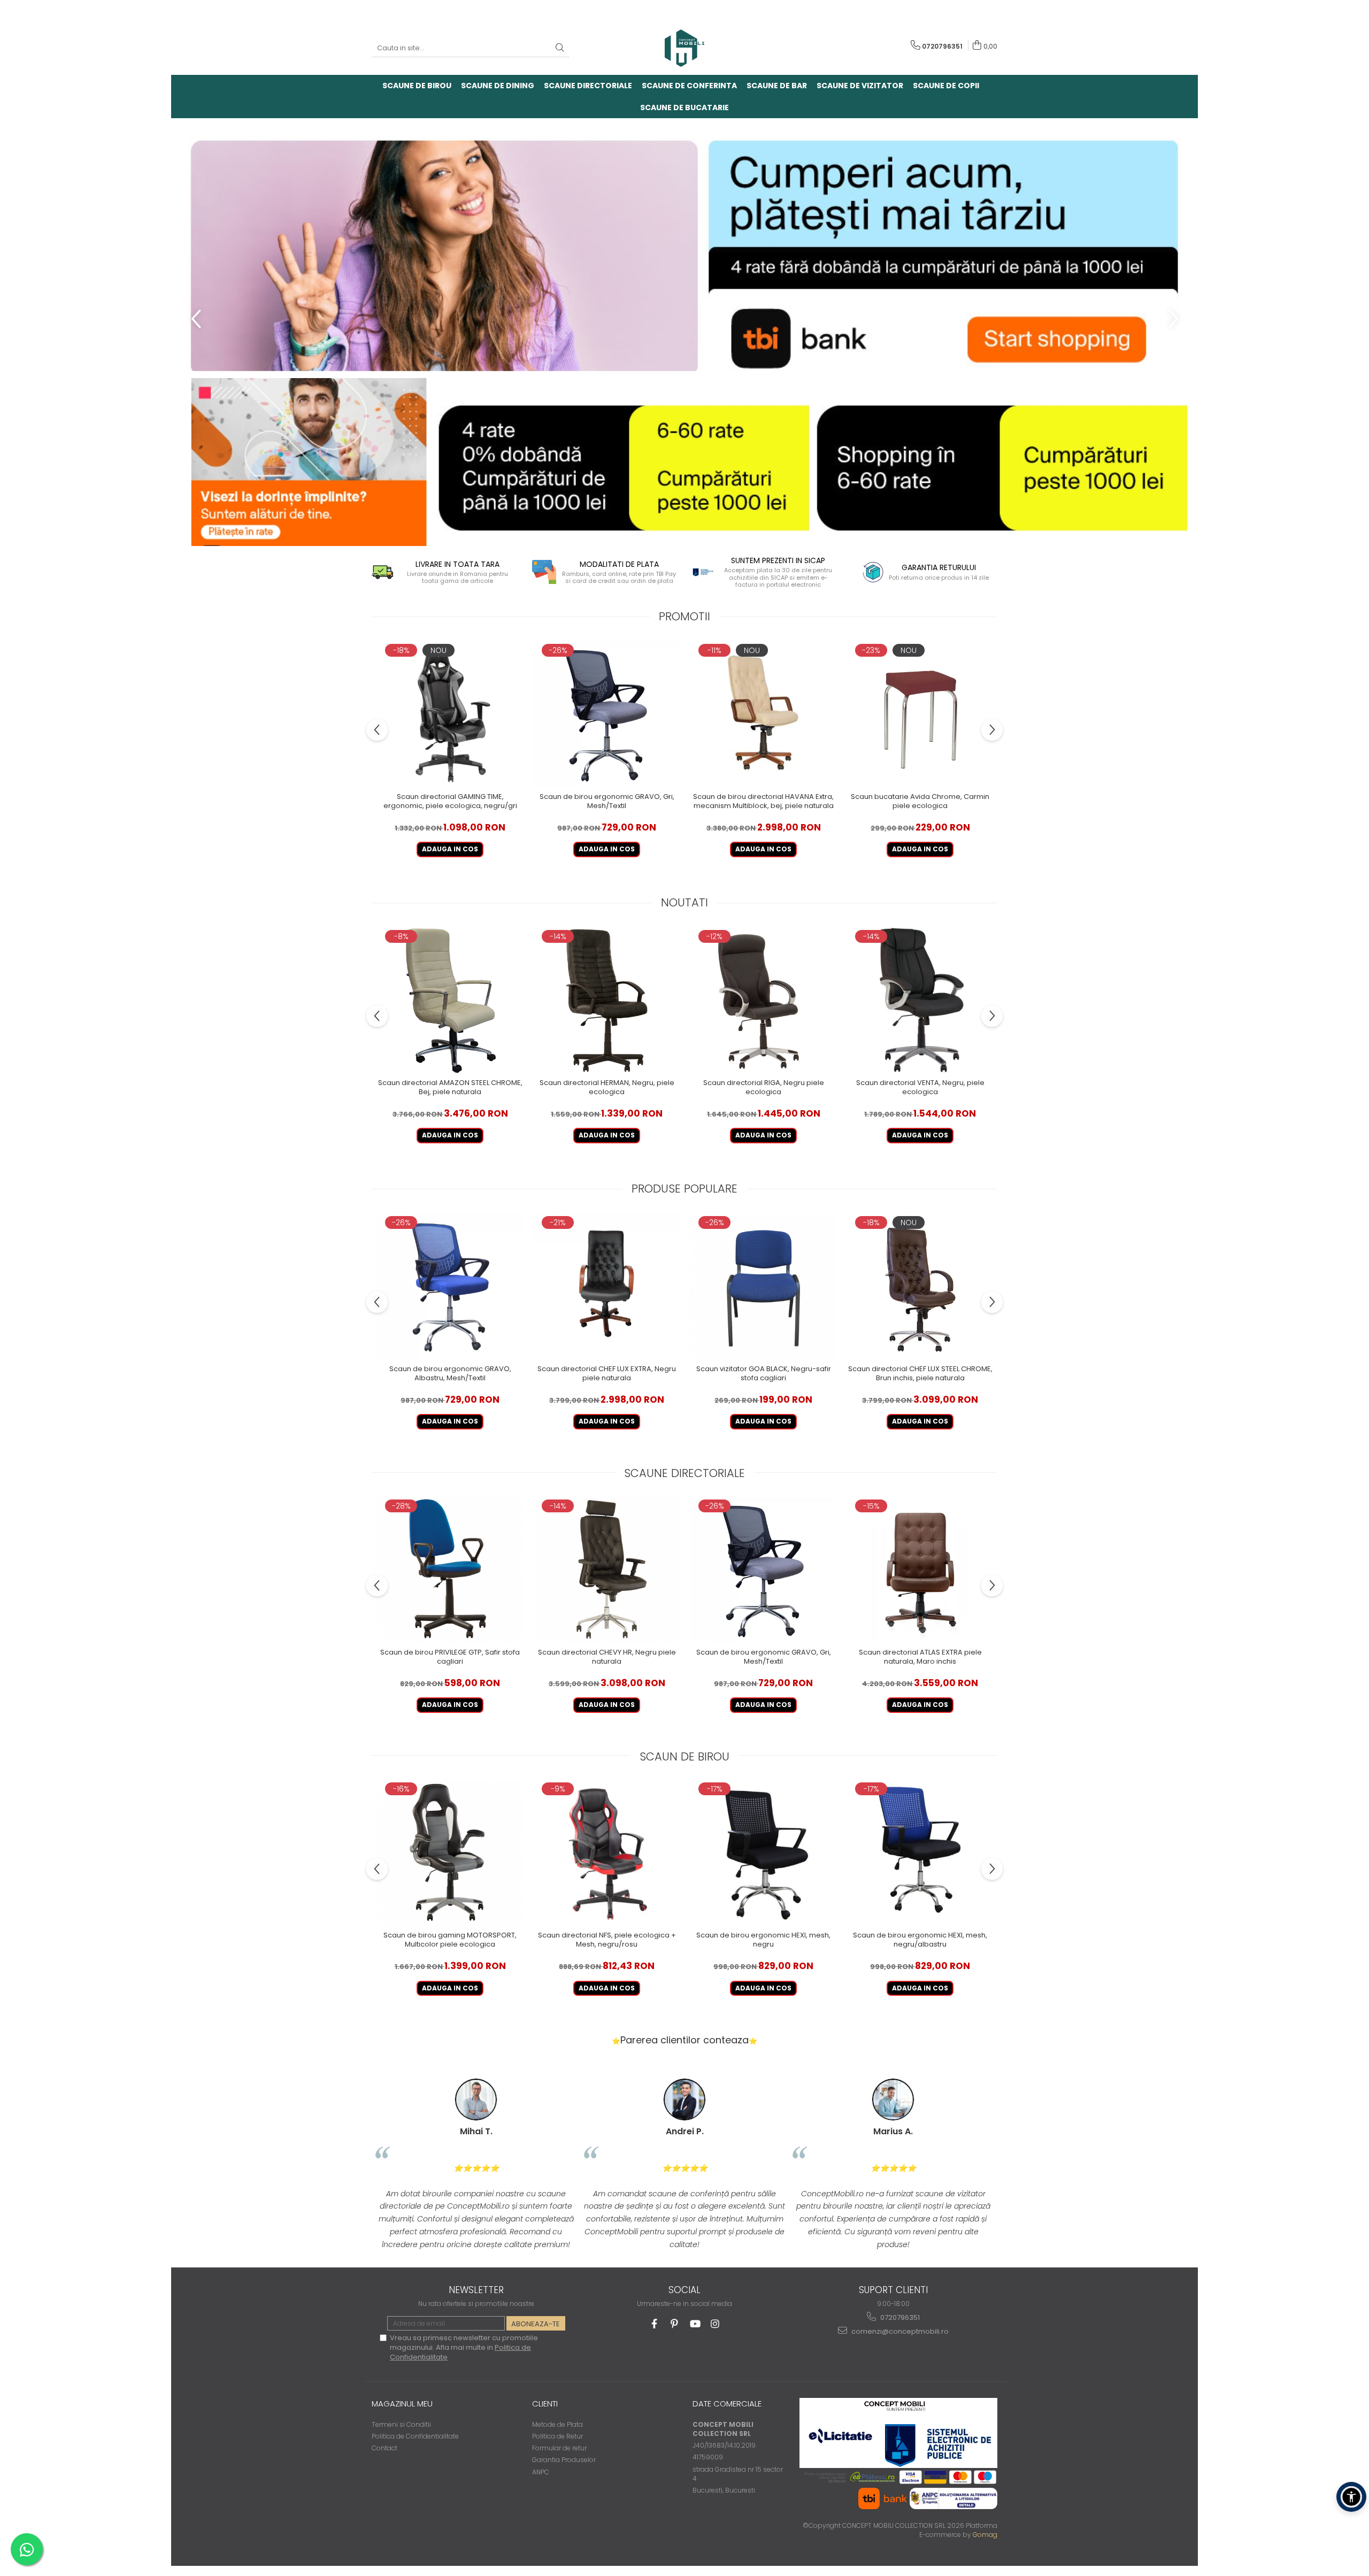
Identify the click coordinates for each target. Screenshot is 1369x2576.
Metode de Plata (557, 2424)
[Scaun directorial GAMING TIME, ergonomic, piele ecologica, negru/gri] (450, 714)
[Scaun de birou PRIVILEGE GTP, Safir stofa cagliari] (450, 1570)
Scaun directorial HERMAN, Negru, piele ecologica (607, 1088)
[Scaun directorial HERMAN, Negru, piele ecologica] (607, 1000)
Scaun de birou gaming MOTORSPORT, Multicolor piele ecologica (450, 1940)
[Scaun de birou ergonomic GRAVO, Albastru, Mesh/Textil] (450, 1286)
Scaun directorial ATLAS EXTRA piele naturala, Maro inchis (920, 1657)
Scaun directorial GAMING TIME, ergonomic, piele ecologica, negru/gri (450, 802)
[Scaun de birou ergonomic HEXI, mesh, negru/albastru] (920, 1853)
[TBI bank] (684, 332)
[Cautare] (560, 48)
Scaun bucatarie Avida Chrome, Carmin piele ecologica (920, 802)
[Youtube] (695, 2324)
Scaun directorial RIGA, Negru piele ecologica (764, 1088)
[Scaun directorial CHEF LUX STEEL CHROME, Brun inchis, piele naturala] (920, 1286)
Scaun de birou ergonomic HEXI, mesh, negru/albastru (920, 1940)
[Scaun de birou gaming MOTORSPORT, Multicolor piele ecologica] (450, 1853)
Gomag (984, 2535)
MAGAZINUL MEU (402, 2404)
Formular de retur (559, 2448)
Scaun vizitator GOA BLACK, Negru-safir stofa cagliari (764, 1374)
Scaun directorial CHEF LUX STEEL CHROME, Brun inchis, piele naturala (920, 1374)
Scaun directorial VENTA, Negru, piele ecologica (920, 1088)
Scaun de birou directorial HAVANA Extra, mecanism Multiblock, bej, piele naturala (763, 802)
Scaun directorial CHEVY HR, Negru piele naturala (607, 1657)
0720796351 (899, 2317)
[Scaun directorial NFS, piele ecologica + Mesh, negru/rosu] (607, 1853)
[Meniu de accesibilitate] (1351, 2497)
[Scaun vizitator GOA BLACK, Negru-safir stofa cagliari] (763, 1286)
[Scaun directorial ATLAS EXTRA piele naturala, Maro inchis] (920, 1570)
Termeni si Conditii (401, 2424)
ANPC (541, 2472)
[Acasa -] (684, 48)
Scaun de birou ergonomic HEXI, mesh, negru (763, 1940)
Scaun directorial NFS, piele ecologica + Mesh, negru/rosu (607, 1940)
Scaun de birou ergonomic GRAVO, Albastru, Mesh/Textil (450, 1374)
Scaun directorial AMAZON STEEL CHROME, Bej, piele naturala (450, 1088)
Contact (384, 2448)
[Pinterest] (675, 2324)
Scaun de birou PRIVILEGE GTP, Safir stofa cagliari (450, 1657)
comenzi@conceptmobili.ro (899, 2331)
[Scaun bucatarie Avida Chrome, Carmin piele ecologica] (920, 714)
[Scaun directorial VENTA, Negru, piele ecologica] (920, 1000)
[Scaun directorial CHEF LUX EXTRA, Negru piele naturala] (607, 1286)
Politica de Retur (557, 2436)
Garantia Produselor (564, 2460)
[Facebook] (654, 2324)
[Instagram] (715, 2324)
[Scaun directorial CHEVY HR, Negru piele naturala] (607, 1570)
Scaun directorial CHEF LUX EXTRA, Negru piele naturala (607, 1374)
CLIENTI (545, 2404)
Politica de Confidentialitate (415, 2436)
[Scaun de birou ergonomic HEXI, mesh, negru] (763, 1853)
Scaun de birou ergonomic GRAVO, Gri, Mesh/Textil (607, 802)
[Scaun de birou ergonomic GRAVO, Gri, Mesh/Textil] (607, 714)
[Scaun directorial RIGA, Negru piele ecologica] (763, 1000)
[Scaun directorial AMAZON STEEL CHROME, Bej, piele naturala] (450, 1000)
